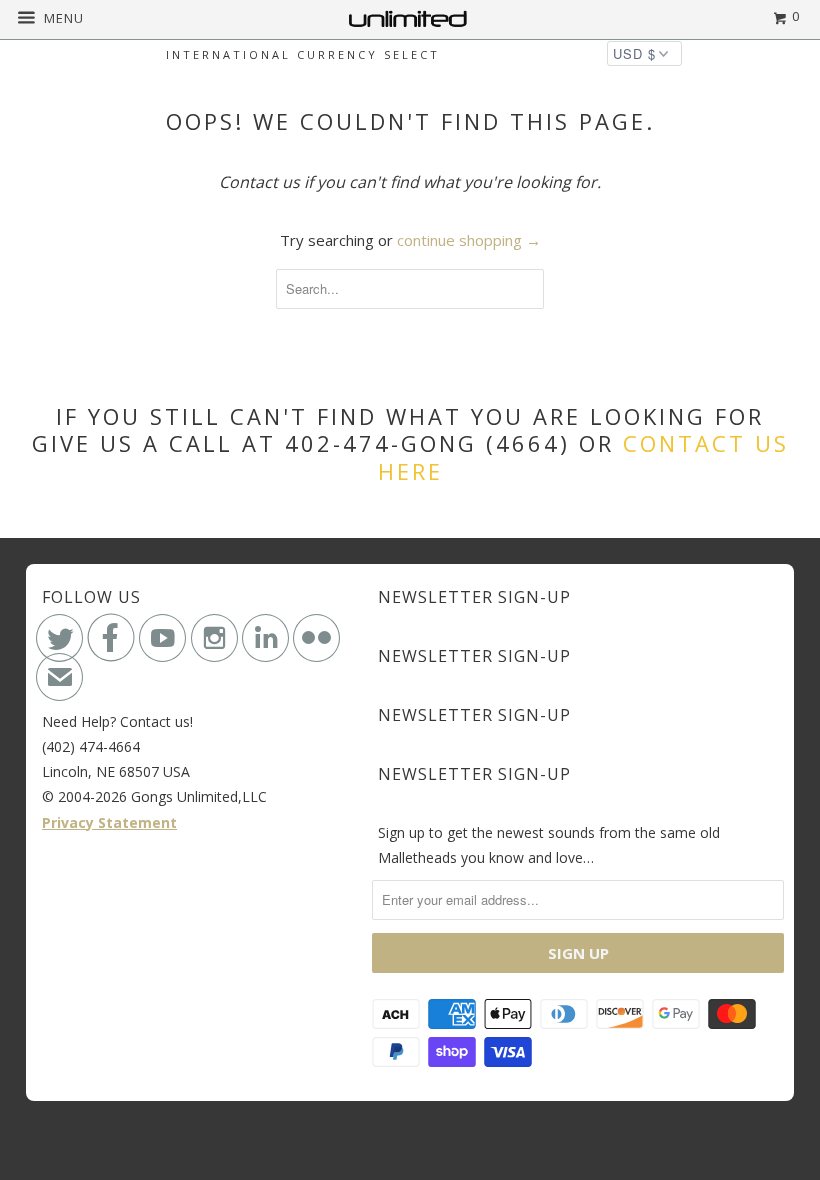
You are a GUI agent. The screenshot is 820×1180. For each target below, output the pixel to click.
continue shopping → (469, 240)
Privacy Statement (109, 822)
